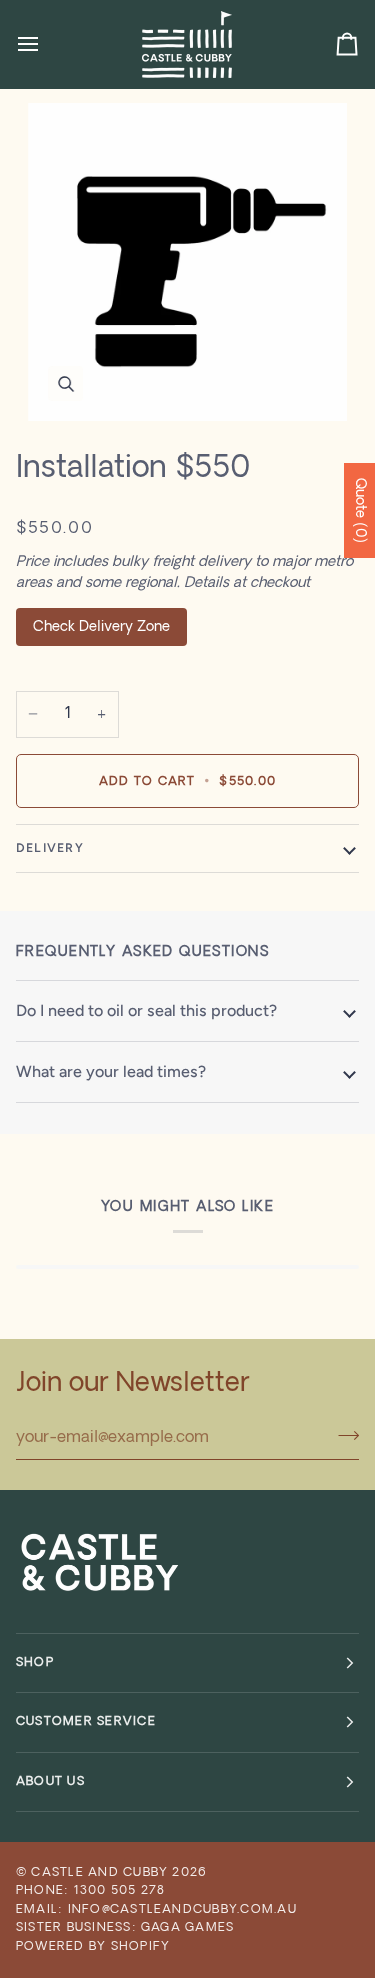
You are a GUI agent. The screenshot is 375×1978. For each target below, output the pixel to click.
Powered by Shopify (93, 1947)
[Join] (342, 1436)
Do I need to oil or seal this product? (146, 1010)
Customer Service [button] (86, 1722)
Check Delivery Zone (101, 627)
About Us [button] (50, 1782)
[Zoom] (187, 262)
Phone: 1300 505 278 (90, 1891)
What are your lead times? (111, 1071)
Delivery (50, 847)
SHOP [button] (35, 1663)
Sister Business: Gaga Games (125, 1928)
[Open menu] (46, 44)
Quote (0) (359, 510)
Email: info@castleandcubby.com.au (156, 1910)
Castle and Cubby (99, 1873)
